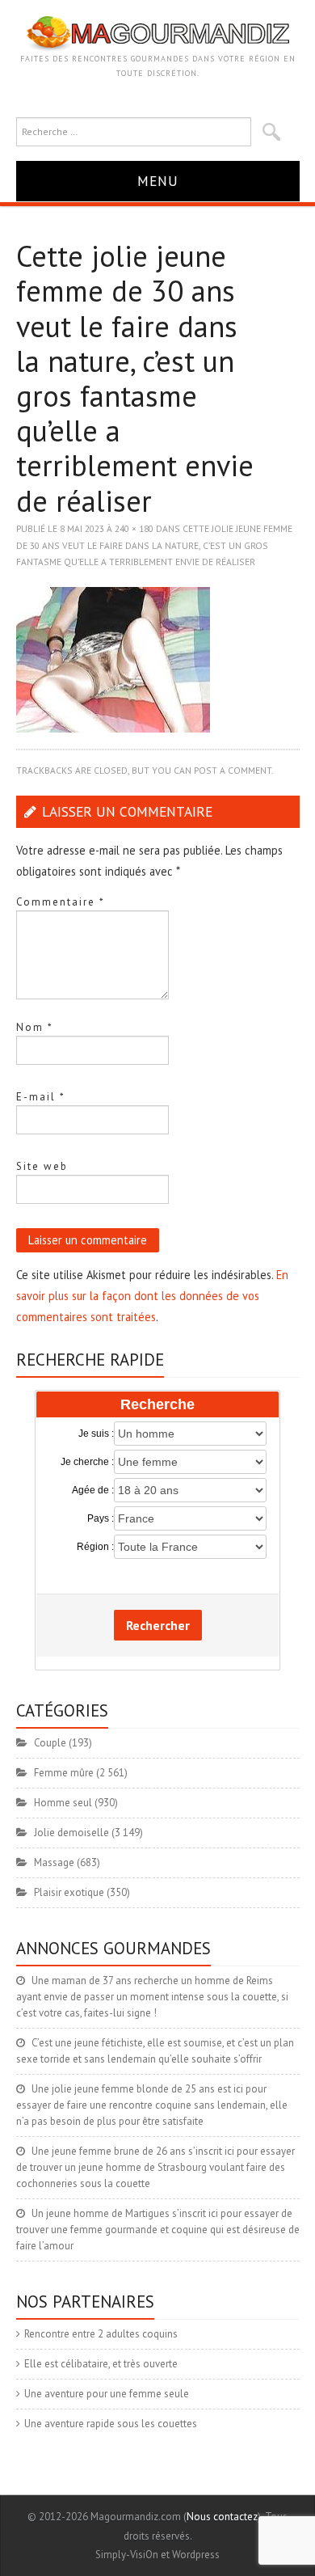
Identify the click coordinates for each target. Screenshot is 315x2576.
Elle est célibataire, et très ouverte (101, 2364)
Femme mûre (64, 1773)
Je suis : (96, 1434)
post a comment (233, 770)
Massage (54, 1862)
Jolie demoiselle (71, 1833)
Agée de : (93, 1490)
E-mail (41, 1097)
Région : (95, 1547)
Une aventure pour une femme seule (107, 2394)
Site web (42, 1166)
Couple (50, 1743)
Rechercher (158, 1625)
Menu (158, 181)
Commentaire (61, 902)
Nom (35, 1027)
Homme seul (63, 1803)
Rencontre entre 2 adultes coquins (101, 2334)
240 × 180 (134, 528)
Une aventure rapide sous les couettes (111, 2424)
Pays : (101, 1518)
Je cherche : (87, 1462)
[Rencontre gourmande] (158, 33)
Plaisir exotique (69, 1892)
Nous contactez (222, 2517)
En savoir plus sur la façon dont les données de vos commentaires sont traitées (152, 1296)
